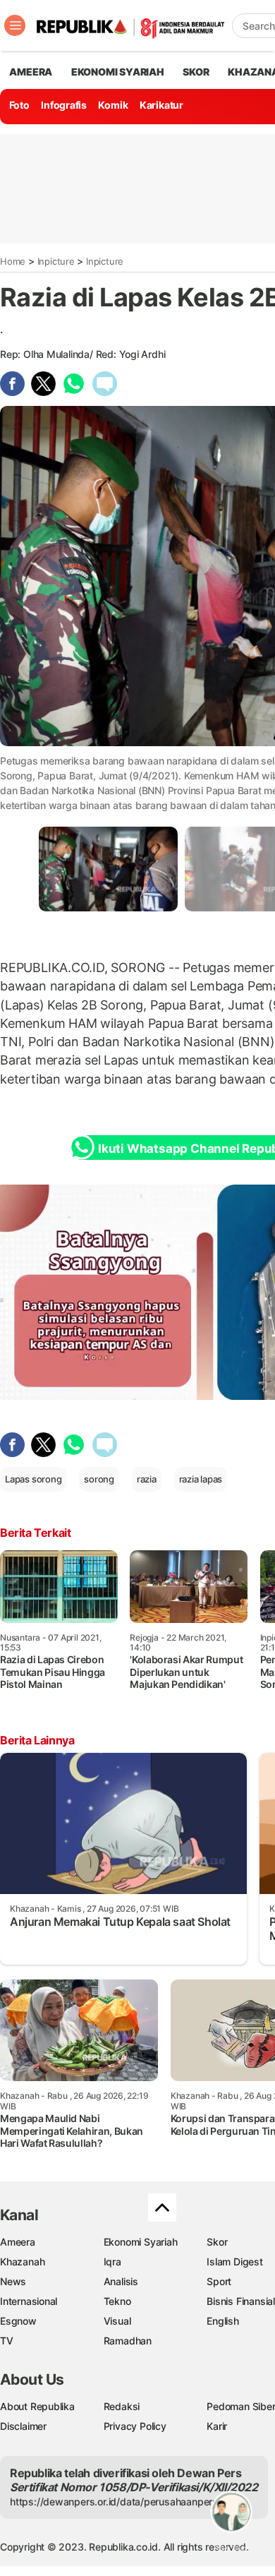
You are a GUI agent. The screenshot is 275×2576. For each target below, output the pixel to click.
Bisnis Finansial (241, 2301)
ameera (31, 72)
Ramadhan (128, 2341)
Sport (219, 2281)
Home (13, 261)
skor (196, 72)
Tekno (117, 2301)
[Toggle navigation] (15, 25)
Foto (19, 105)
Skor (217, 2242)
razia (147, 1479)
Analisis (121, 2281)
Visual (117, 2321)
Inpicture (56, 261)
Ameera (18, 2242)
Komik (113, 105)
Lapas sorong (33, 1479)
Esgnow (18, 2321)
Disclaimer (23, 2426)
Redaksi (122, 2406)
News (13, 2281)
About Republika (37, 2406)
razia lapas (201, 1479)
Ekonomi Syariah (118, 72)
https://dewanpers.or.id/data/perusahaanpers (114, 2502)
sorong (99, 1479)
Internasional (29, 2301)
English (223, 2321)
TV (7, 2341)
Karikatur (161, 105)
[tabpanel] (108, 869)
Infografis (64, 105)
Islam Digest (234, 2262)
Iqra (112, 2262)
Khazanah (22, 2262)
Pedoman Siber (241, 2406)
